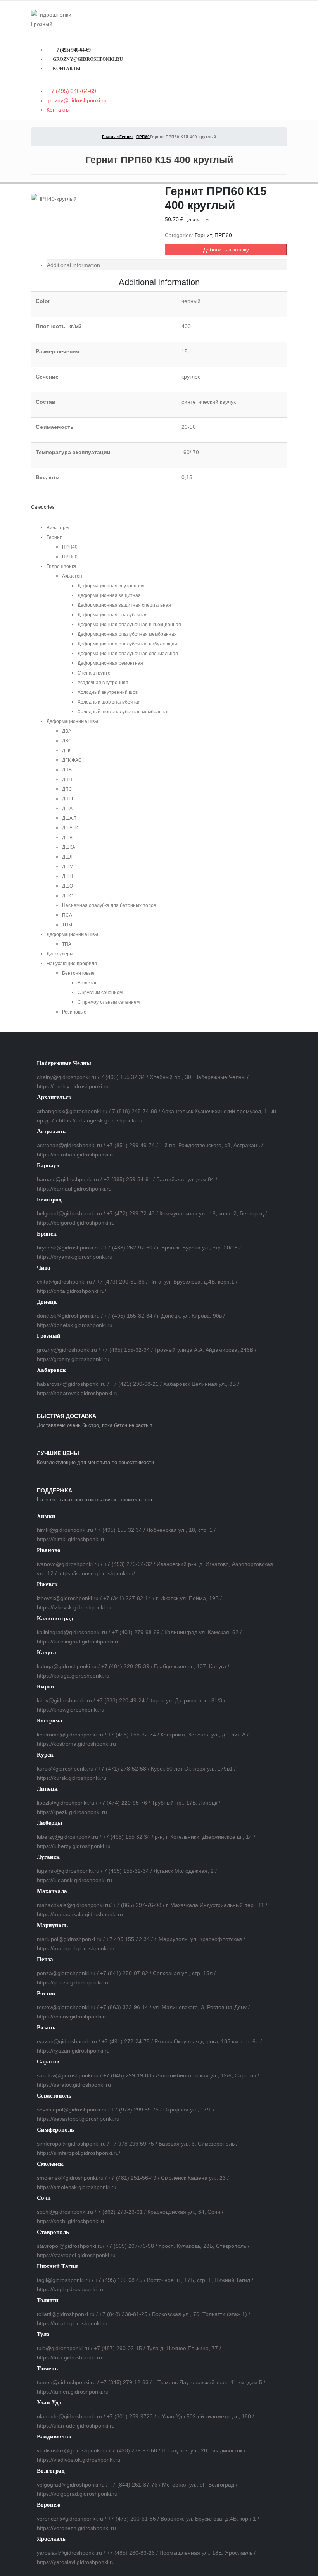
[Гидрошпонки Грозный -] (52, 19)
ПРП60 (223, 235)
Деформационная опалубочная (113, 615)
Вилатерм (58, 528)
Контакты (67, 69)
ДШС (67, 896)
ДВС (67, 741)
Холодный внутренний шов (108, 692)
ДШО (67, 886)
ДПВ (67, 770)
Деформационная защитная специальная (124, 605)
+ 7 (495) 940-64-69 (72, 50)
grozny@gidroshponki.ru (88, 59)
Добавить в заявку (226, 250)
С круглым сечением (100, 993)
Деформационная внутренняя (111, 586)
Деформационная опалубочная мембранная (127, 634)
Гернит (203, 235)
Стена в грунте (94, 673)
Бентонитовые (78, 973)
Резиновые (74, 1012)
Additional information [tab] (73, 265)
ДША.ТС (71, 828)
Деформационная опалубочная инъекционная (129, 625)
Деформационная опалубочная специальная (128, 654)
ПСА (67, 915)
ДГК (66, 750)
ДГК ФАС (72, 760)
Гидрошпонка (61, 566)
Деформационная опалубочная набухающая (127, 644)
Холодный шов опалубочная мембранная (124, 712)
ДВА (67, 731)
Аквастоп (72, 576)
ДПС (67, 789)
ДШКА (69, 847)
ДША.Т (69, 818)
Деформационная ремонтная (110, 663)
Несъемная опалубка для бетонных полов (109, 905)
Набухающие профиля (72, 964)
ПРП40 (70, 547)
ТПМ (67, 925)
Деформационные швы (72, 721)
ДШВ (67, 838)
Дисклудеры (60, 954)
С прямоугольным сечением (109, 1002)
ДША (67, 809)
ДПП (67, 780)
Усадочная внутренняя (103, 683)
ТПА (67, 944)
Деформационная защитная (109, 595)
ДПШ (67, 799)
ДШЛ (67, 857)
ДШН (67, 876)
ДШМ (68, 867)
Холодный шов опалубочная (109, 702)
